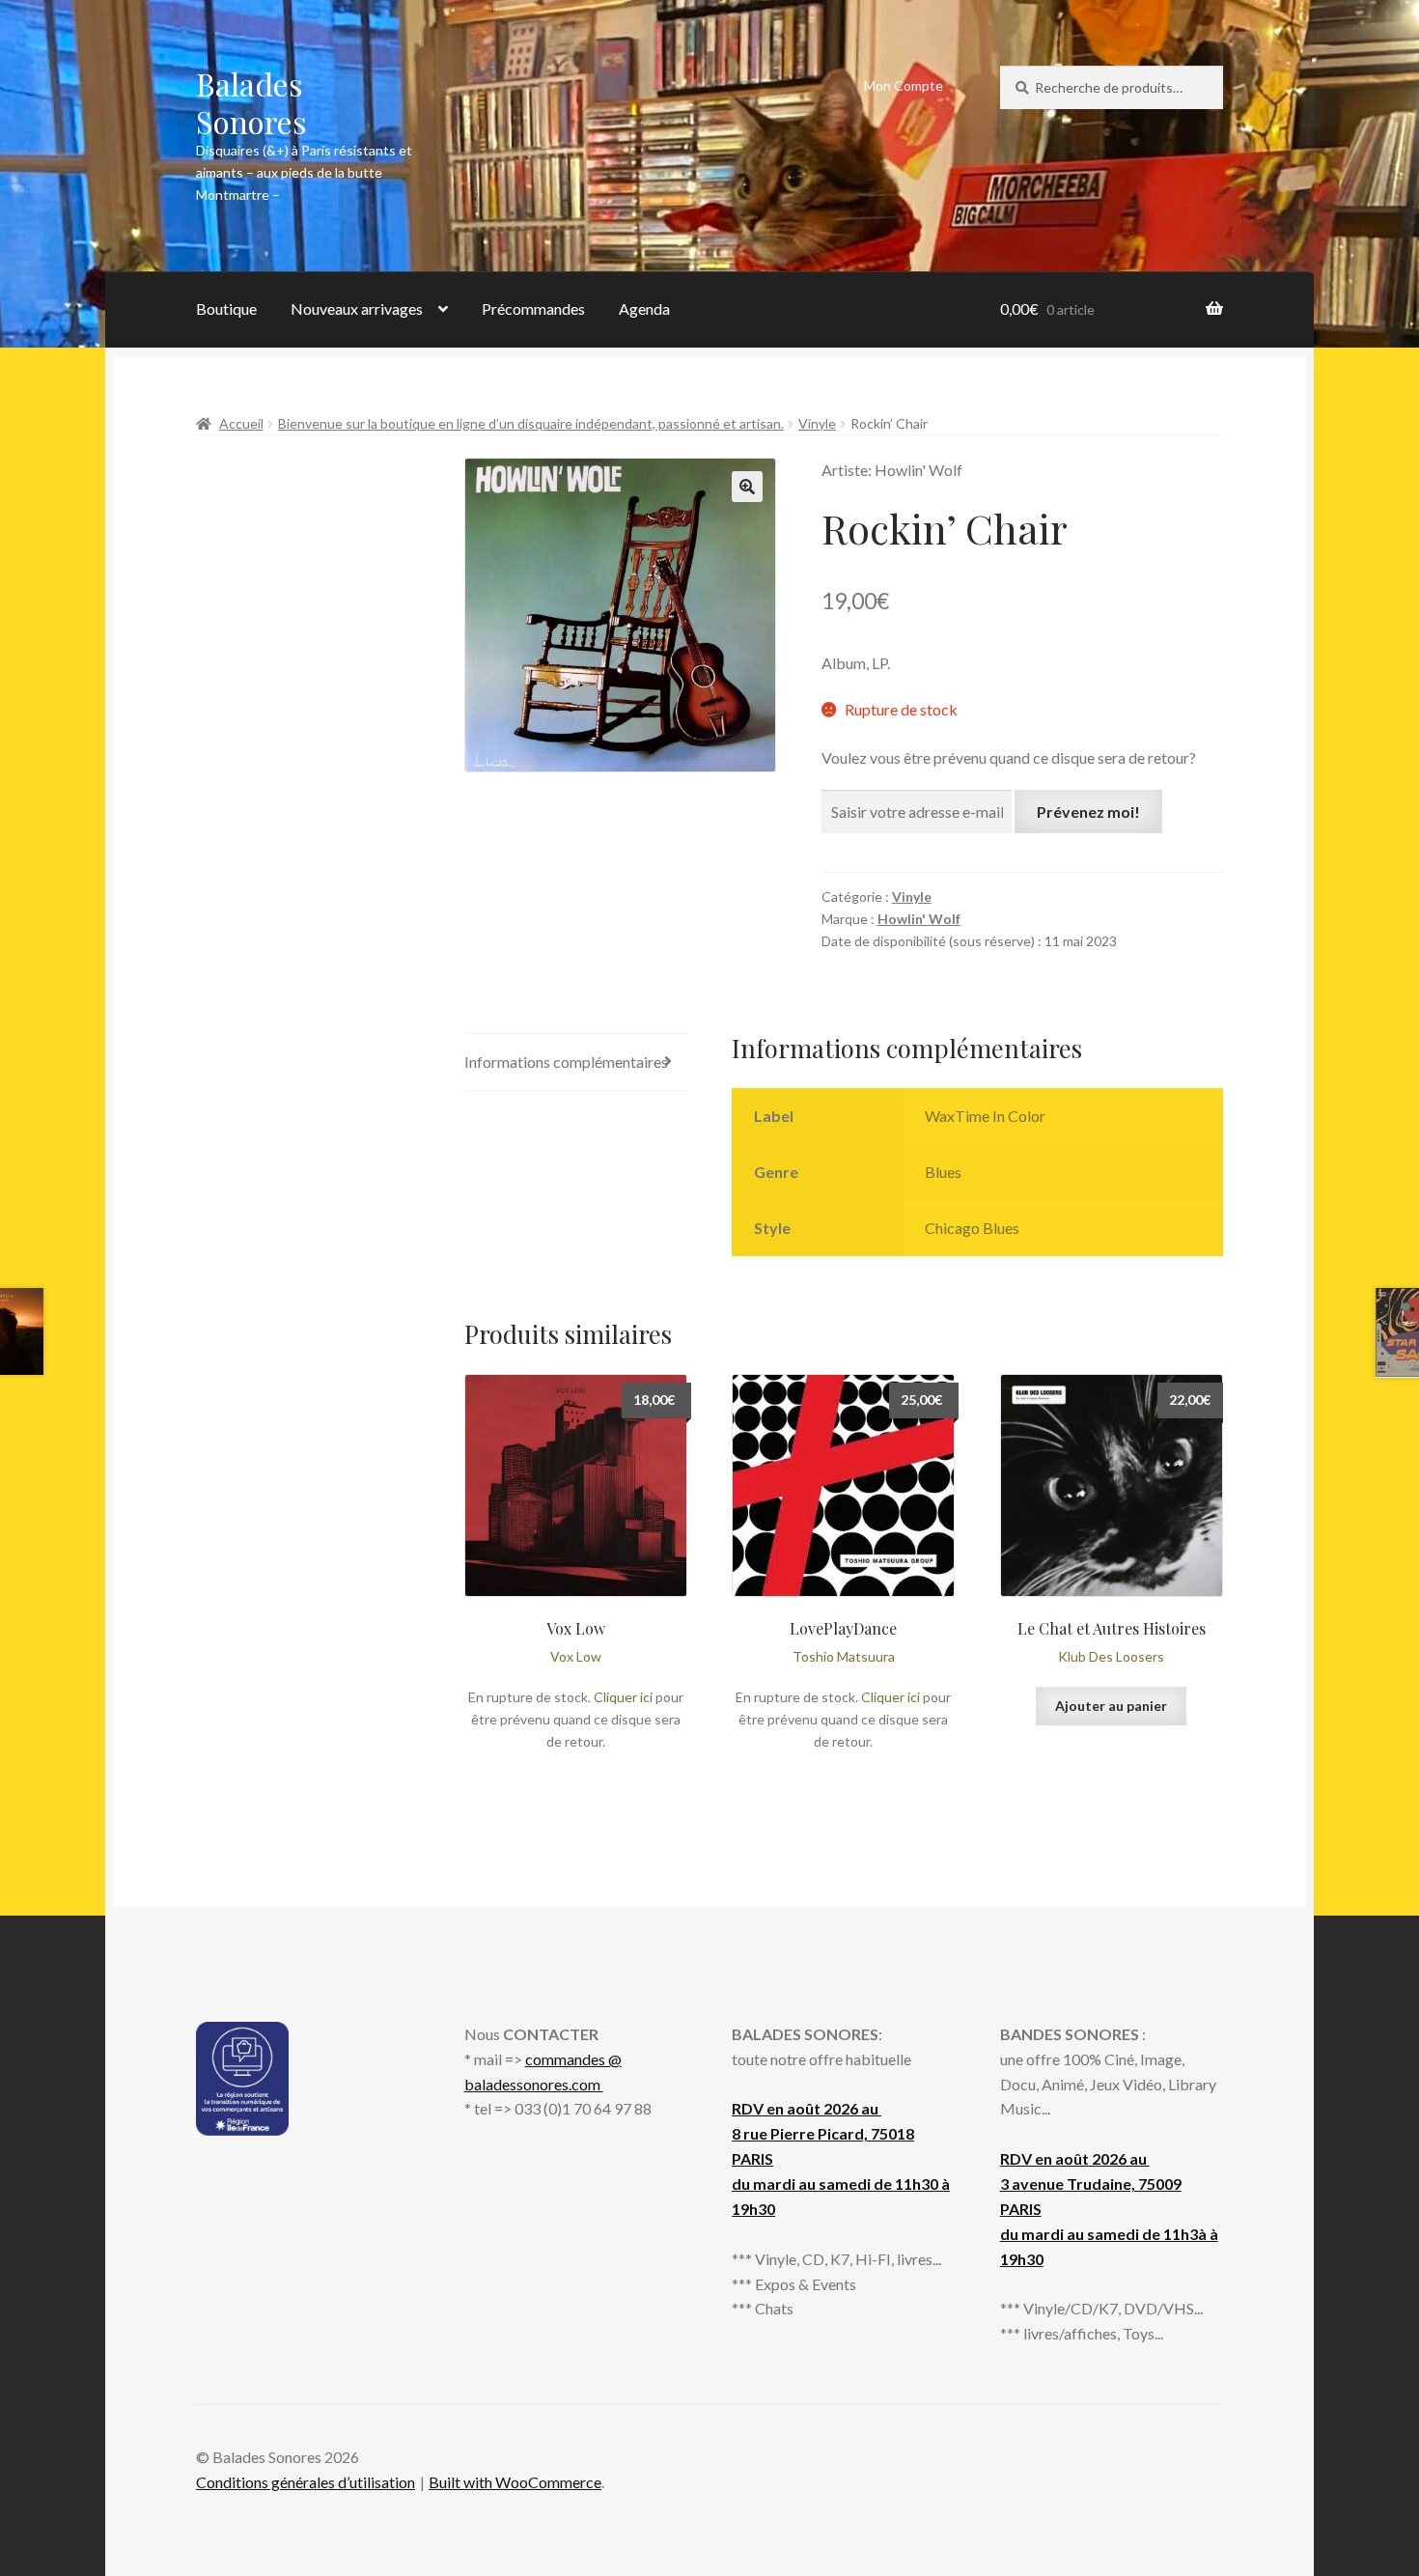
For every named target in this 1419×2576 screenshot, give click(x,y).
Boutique (226, 308)
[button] (747, 487)
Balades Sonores (251, 102)
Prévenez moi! (1088, 812)
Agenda (644, 308)
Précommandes (533, 308)
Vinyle (817, 423)
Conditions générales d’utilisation (306, 2482)
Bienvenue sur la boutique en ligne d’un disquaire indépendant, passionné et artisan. (531, 423)
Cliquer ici (623, 1697)
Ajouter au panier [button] (1111, 1706)
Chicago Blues (972, 1228)
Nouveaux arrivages (357, 308)
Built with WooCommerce (515, 2482)
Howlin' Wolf (919, 919)
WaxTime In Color (985, 1116)
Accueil (241, 423)
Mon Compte (904, 85)
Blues (943, 1172)
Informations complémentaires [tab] (566, 1062)
